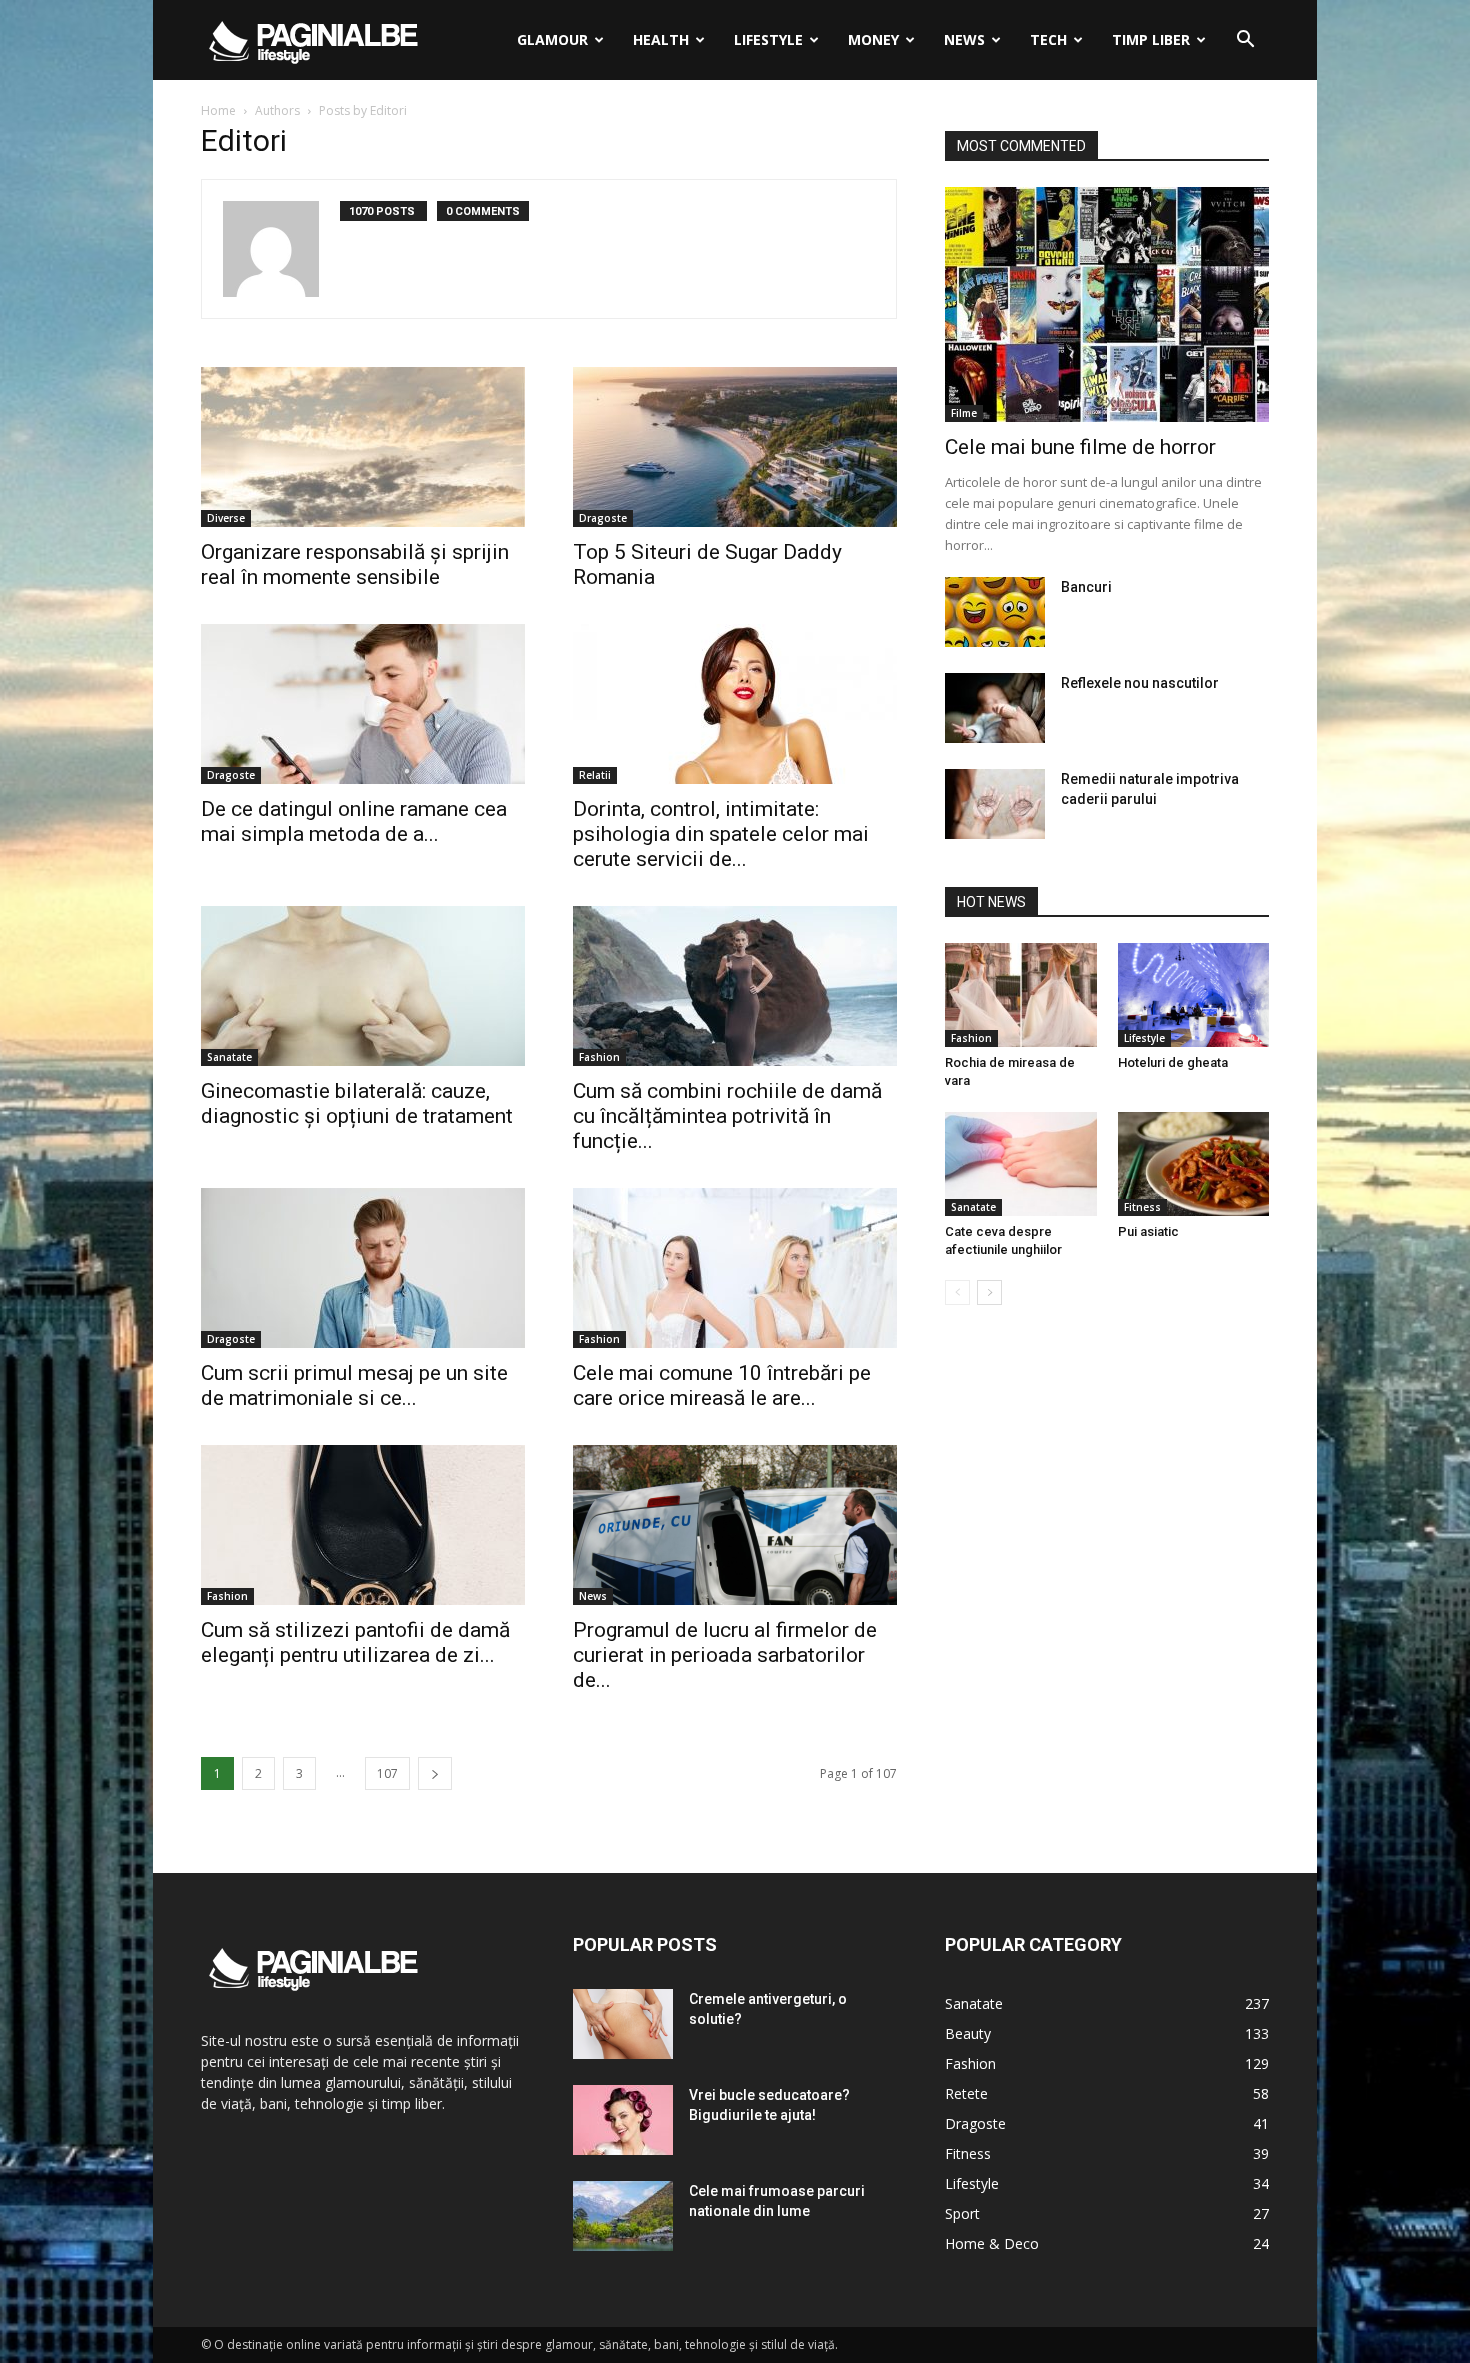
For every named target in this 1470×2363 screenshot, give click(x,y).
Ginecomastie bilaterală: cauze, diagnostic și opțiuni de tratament (357, 1103)
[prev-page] (957, 1292)
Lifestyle (768, 39)
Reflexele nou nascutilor (1140, 683)
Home (218, 110)
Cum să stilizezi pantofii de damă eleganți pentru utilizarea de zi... (355, 1642)
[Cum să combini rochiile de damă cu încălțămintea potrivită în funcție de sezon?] (735, 986)
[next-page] (435, 1773)
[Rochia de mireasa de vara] (1021, 995)
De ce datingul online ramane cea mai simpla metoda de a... (354, 821)
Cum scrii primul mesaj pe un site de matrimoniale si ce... (354, 1385)
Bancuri (1086, 587)
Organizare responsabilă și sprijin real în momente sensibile (355, 564)
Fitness (1142, 1207)
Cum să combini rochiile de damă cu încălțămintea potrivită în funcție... (727, 1116)
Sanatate (229, 1057)
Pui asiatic (1148, 1231)
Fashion (599, 1057)
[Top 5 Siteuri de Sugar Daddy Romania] (735, 447)
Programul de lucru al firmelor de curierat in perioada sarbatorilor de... (725, 1655)
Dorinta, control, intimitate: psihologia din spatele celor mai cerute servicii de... (721, 834)
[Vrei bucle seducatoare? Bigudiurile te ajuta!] (623, 2120)
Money (873, 39)
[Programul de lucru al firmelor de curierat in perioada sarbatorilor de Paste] (735, 1525)
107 (387, 1773)
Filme (964, 413)
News (964, 39)
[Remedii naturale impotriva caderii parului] (995, 804)
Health (661, 39)
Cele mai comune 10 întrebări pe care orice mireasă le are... (722, 1385)
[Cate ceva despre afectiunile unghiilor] (1021, 1164)
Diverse (226, 518)
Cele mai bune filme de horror (1080, 447)
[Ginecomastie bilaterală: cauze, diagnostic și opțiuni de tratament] (363, 986)
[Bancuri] (995, 612)
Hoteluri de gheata (1173, 1062)
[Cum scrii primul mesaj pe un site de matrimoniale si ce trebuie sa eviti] (363, 1268)
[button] (1245, 41)
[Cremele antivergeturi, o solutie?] (623, 2024)
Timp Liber (1151, 39)
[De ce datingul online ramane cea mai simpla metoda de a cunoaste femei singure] (363, 704)
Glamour (552, 39)
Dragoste (603, 518)
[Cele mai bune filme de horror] (1107, 304)
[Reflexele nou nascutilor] (995, 708)
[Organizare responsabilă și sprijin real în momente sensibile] (363, 447)
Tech (1048, 39)
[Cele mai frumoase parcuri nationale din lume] (623, 2216)
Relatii (595, 775)
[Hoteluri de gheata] (1194, 995)
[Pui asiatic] (1194, 1164)
